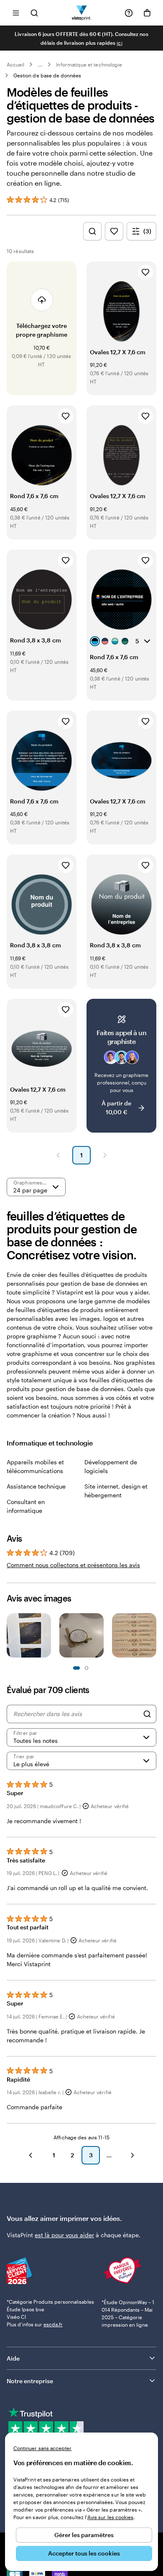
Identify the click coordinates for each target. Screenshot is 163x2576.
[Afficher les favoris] (114, 231)
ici (119, 43)
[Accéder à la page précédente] (31, 2155)
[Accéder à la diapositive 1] (76, 1668)
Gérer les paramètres (84, 2535)
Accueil (15, 64)
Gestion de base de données (47, 75)
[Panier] (147, 13)
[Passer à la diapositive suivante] (152, 1637)
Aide (13, 2358)
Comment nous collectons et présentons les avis (73, 1565)
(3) (147, 231)
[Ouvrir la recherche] (34, 13)
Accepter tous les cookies (84, 2553)
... (40, 64)
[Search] (147, 1714)
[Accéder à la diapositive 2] (87, 1668)
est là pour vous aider (64, 2235)
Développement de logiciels (111, 1466)
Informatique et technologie (89, 64)
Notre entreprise (30, 2381)
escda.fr (53, 2324)
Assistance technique (36, 1486)
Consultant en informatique (26, 1506)
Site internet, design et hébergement (116, 1491)
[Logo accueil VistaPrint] (82, 13)
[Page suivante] (105, 1155)
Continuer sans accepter (42, 2448)
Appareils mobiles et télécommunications (35, 1466)
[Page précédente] (58, 1155)
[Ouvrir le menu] (16, 13)
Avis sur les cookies (110, 2517)
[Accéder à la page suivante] (132, 2155)
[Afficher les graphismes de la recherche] (92, 231)
